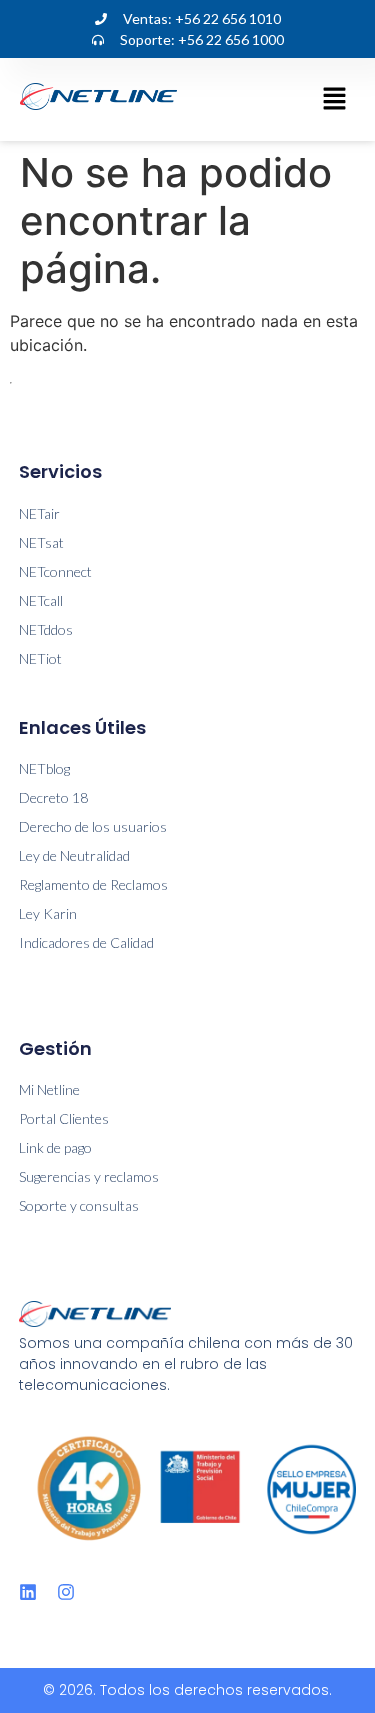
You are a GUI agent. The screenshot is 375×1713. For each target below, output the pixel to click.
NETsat (41, 542)
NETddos (46, 629)
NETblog (44, 768)
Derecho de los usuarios (93, 826)
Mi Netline (49, 1089)
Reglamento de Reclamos (93, 884)
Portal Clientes (64, 1118)
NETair (39, 513)
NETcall (41, 600)
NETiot (40, 658)
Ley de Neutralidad (74, 855)
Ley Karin (48, 913)
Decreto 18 (53, 797)
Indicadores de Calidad (86, 942)
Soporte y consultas (79, 1205)
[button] (335, 99)
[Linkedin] (28, 1592)
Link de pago (55, 1147)
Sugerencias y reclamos (89, 1176)
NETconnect (55, 571)
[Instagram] (66, 1592)
